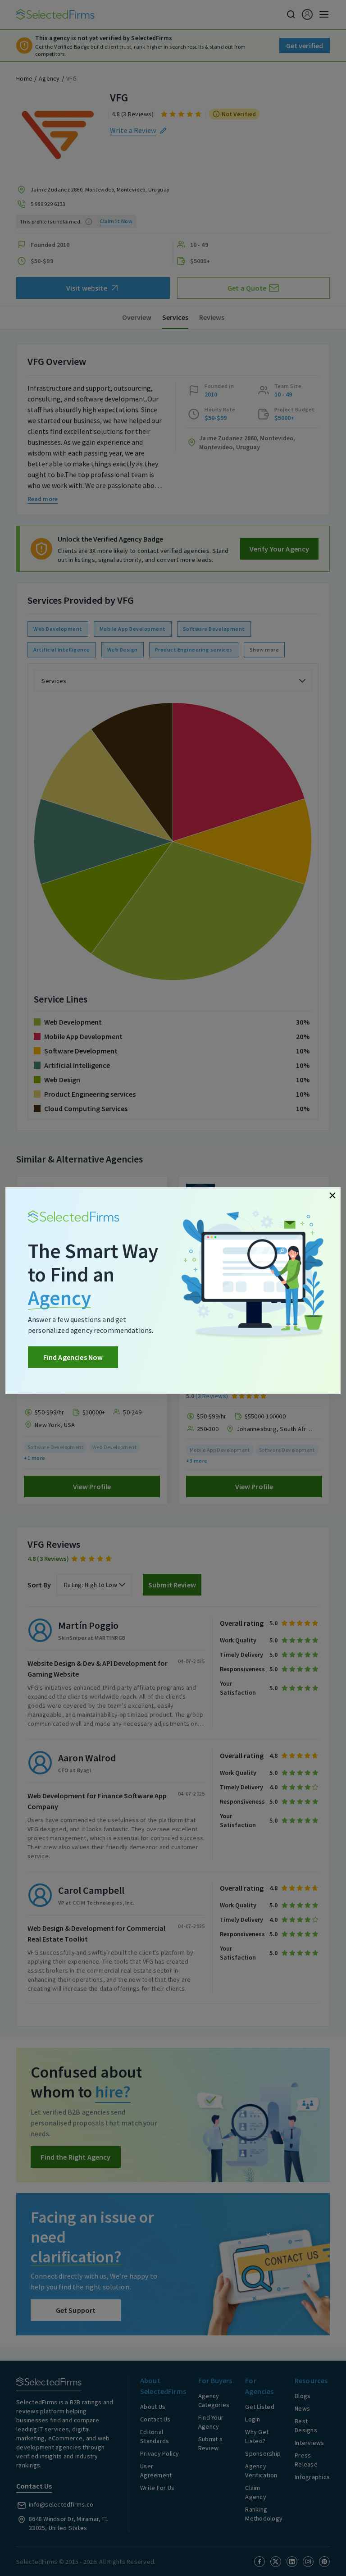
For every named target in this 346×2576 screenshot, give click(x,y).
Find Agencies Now (73, 1357)
